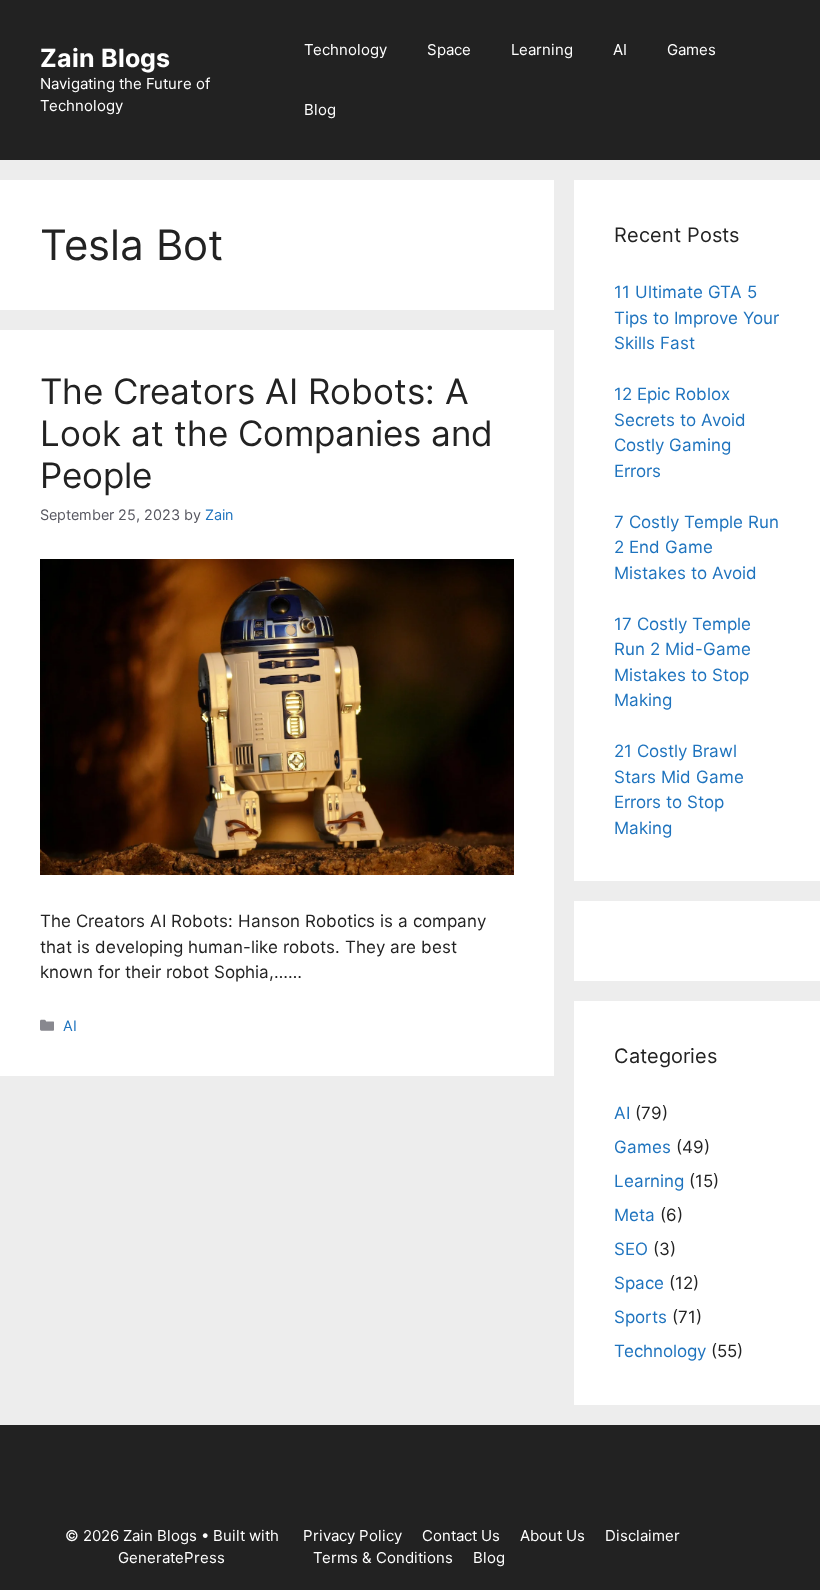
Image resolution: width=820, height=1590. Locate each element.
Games (691, 49)
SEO (631, 1249)
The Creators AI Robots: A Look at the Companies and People (266, 433)
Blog (320, 109)
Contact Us (461, 1535)
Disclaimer (642, 1535)
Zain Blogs (105, 58)
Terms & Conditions (383, 1557)
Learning (542, 49)
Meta (634, 1215)
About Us (552, 1535)
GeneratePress (171, 1557)
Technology (345, 49)
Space (449, 49)
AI (620, 49)
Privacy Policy (352, 1535)
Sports (640, 1317)
